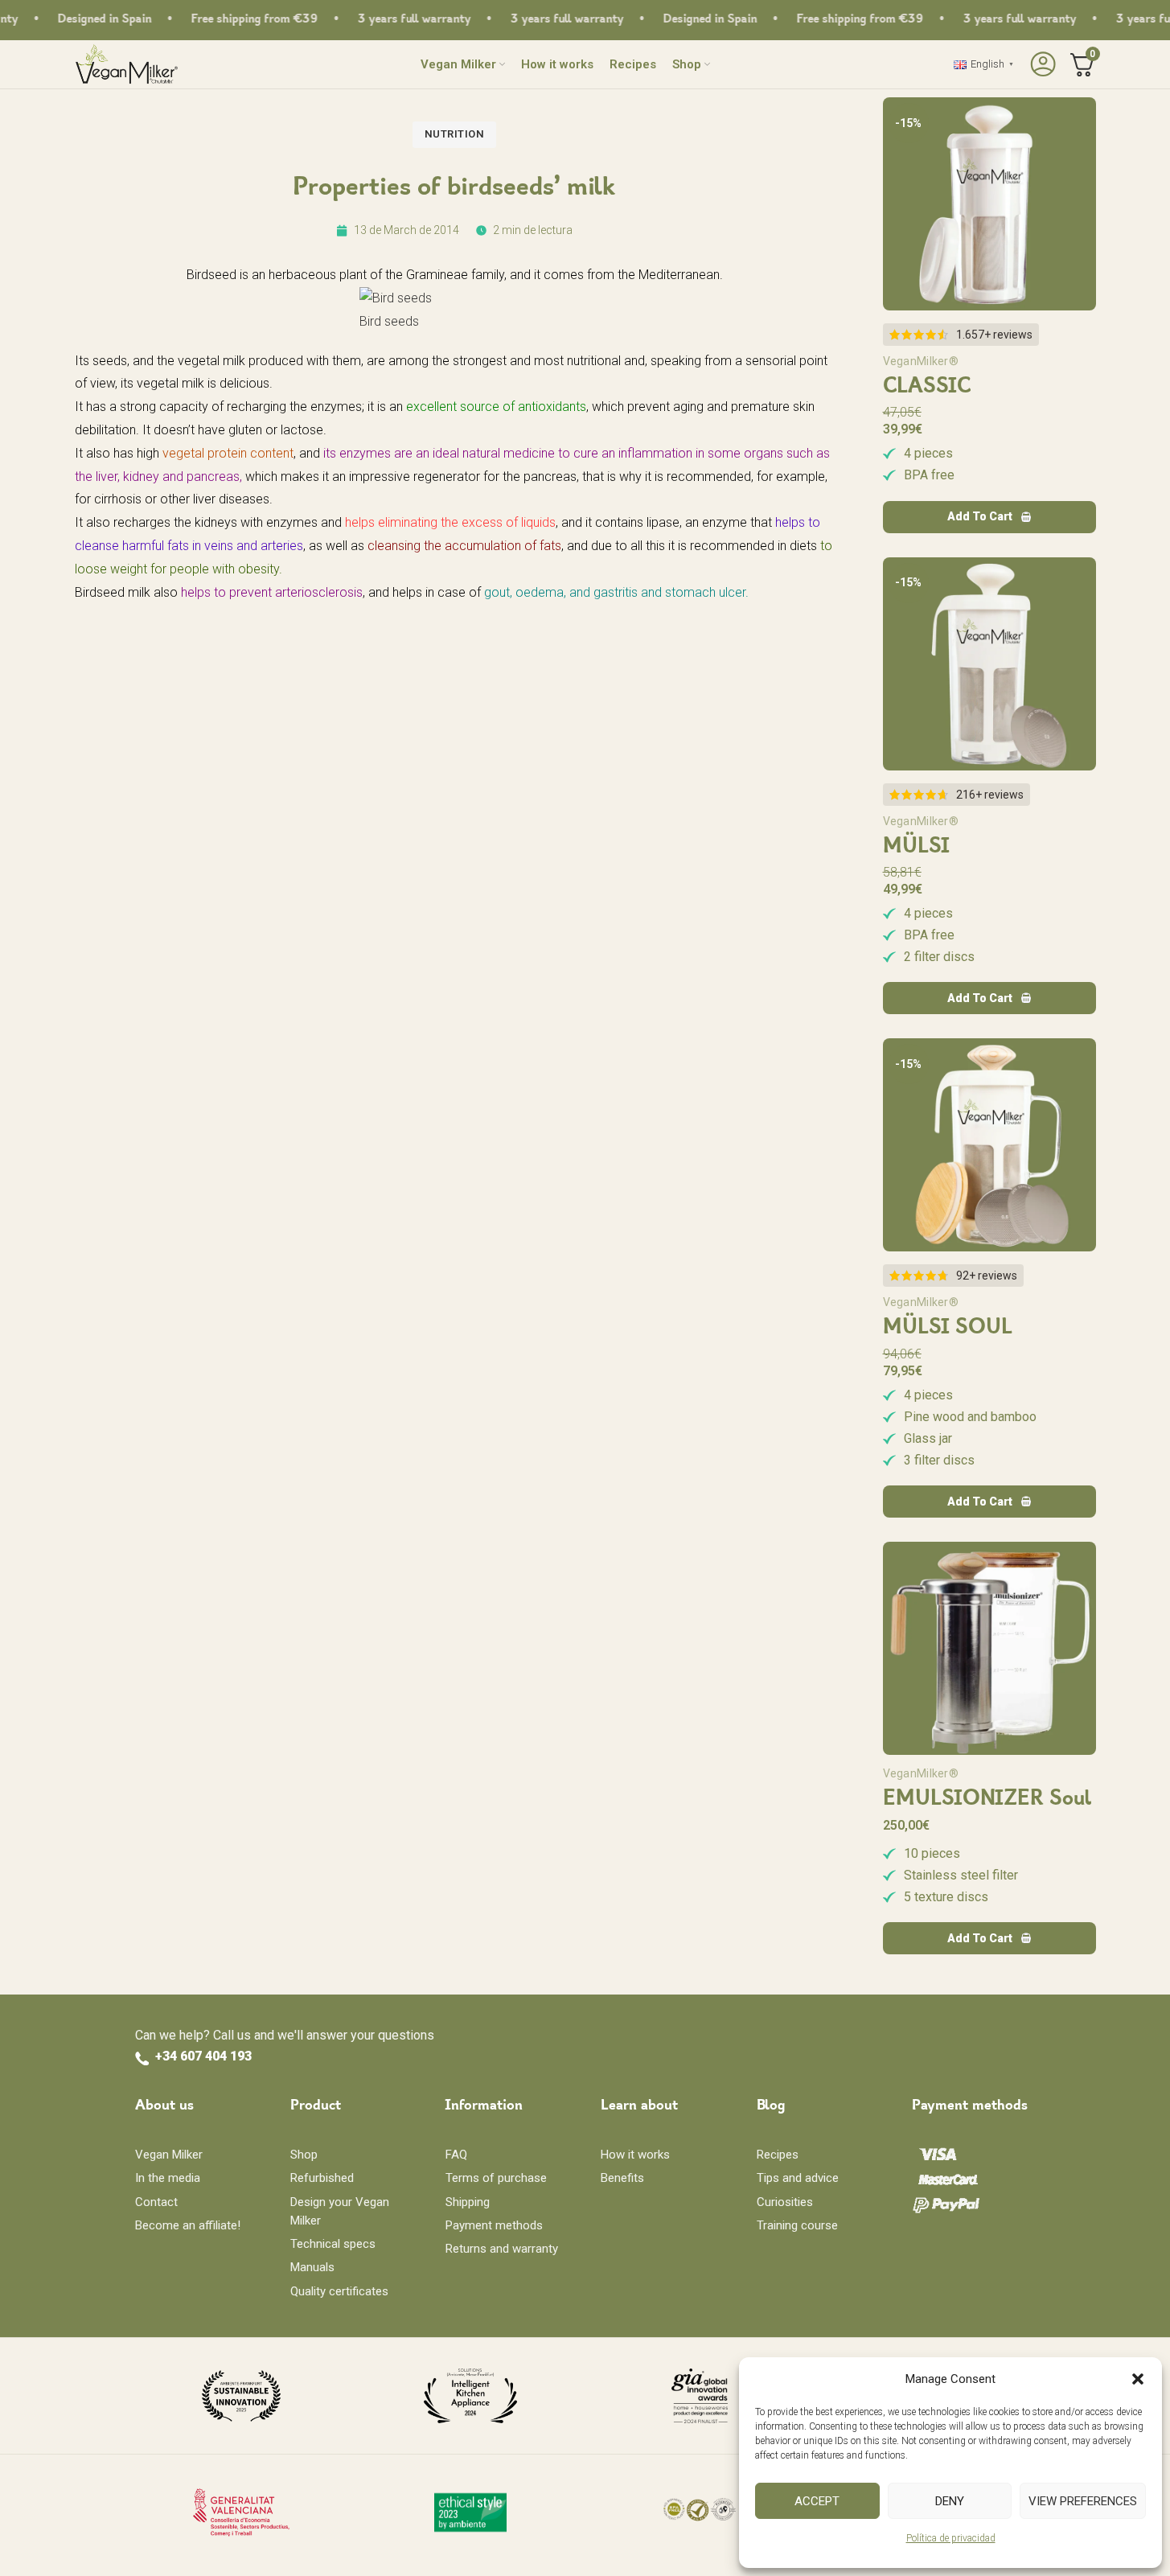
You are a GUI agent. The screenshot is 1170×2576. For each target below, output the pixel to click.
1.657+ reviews (994, 335)
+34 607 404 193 (203, 2056)
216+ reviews (990, 795)
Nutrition (455, 134)
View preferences (1083, 2501)
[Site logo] (127, 63)
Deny (950, 2501)
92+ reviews (987, 1276)
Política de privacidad (951, 2538)
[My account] (1041, 64)
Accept (817, 2501)
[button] (1138, 2379)
